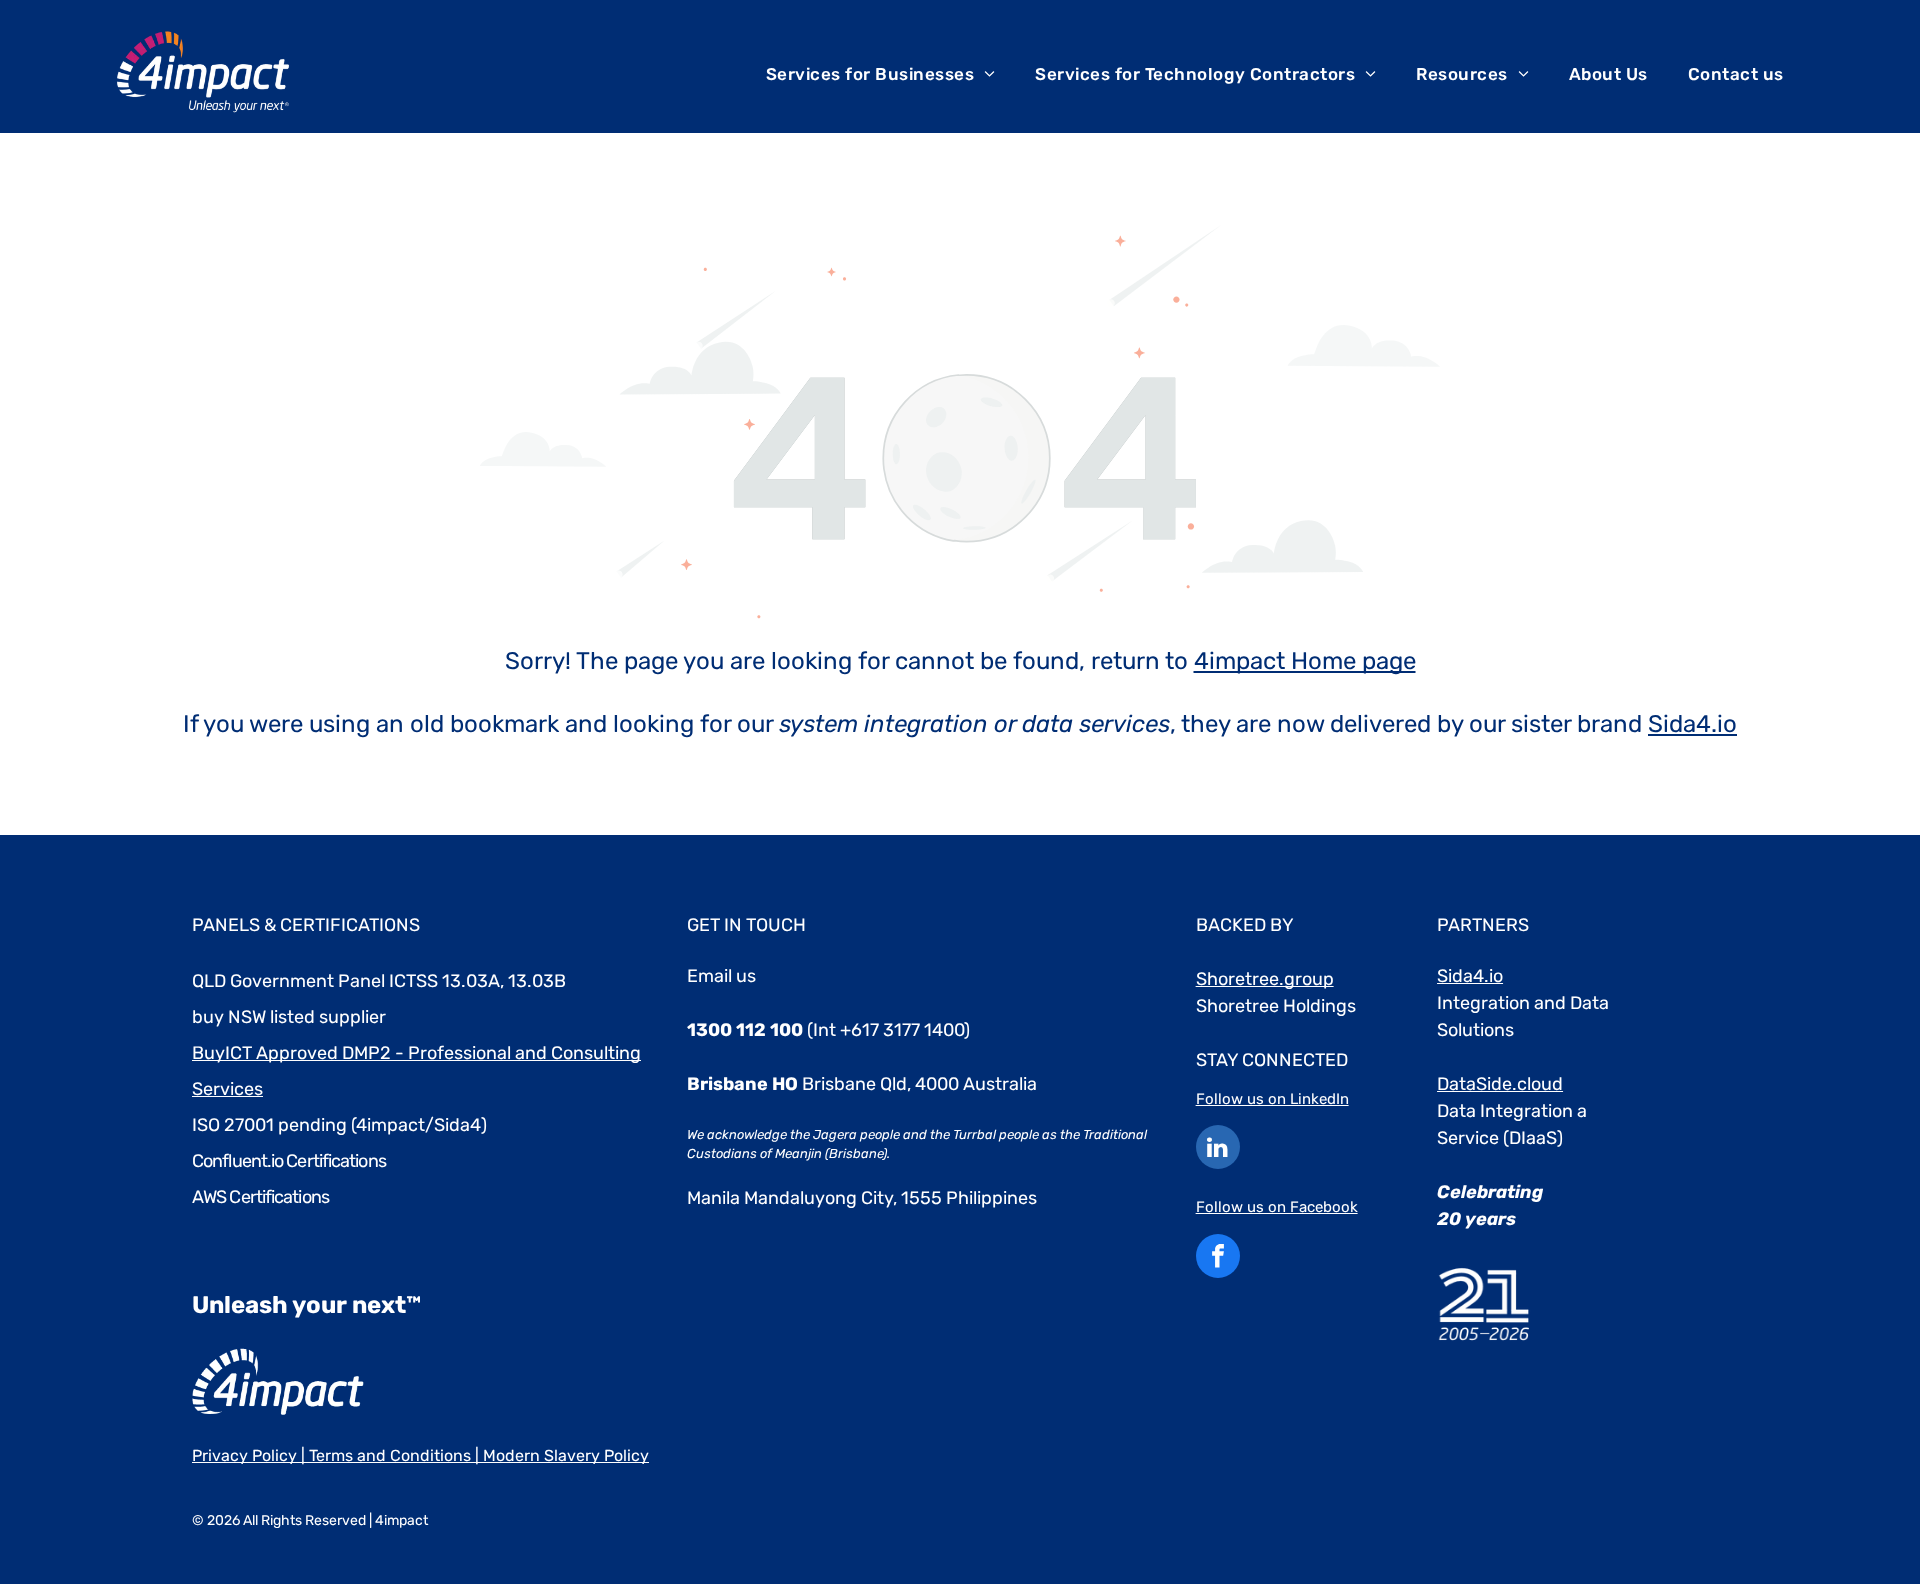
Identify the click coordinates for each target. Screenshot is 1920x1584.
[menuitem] (881, 74)
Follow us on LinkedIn (1272, 1099)
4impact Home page (1305, 661)
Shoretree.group (1265, 979)
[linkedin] (1218, 1149)
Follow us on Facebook (1277, 1207)
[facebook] (1218, 1258)
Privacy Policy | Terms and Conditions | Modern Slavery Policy (420, 1455)
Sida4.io (1692, 724)
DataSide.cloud (1500, 1084)
